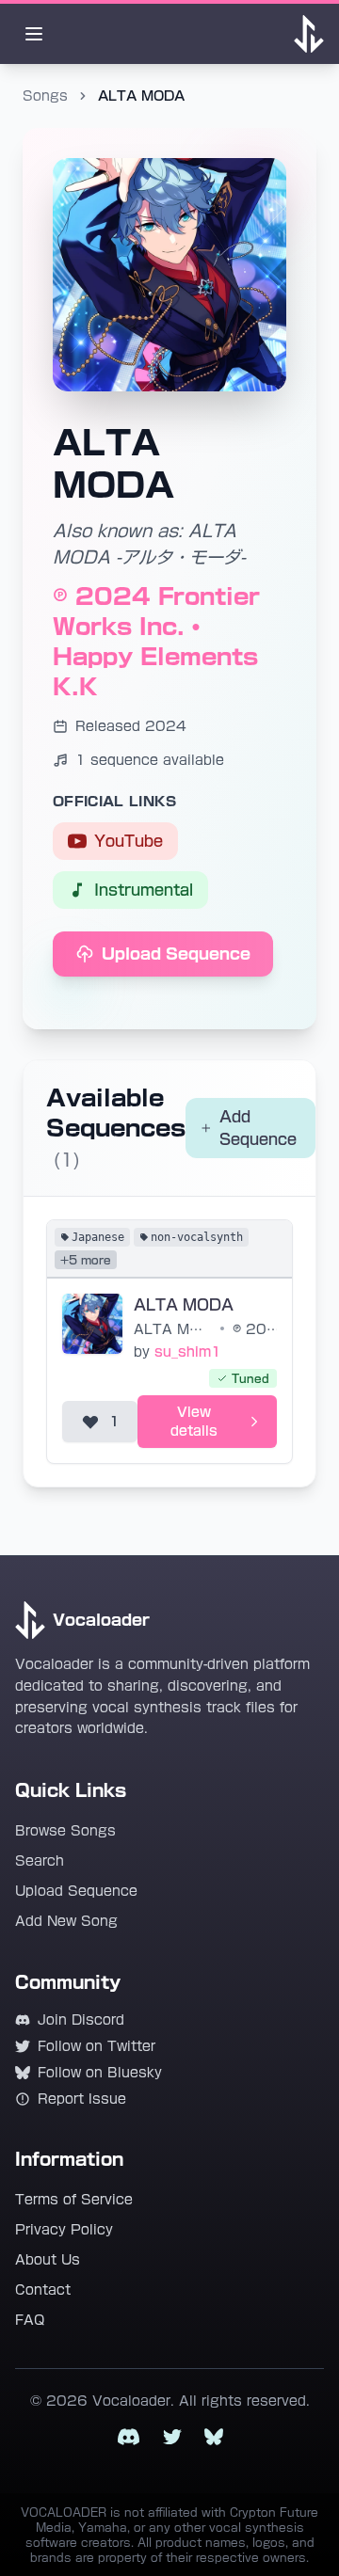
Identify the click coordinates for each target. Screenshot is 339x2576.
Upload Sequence (176, 954)
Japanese (98, 1237)
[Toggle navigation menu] (34, 34)
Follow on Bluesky (100, 2073)
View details (194, 1422)
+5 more (86, 1260)
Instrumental (144, 890)
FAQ (30, 2320)
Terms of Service (74, 2200)
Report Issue (82, 2099)
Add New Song (66, 1921)
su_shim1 (188, 1352)
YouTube (129, 841)
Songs (45, 96)
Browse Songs (65, 1831)
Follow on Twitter (97, 2046)
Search (40, 1861)
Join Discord (81, 2020)
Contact (43, 2290)
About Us (48, 2260)
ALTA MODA (184, 1305)
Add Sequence (258, 1128)
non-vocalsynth (197, 1237)
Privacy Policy (64, 2230)
